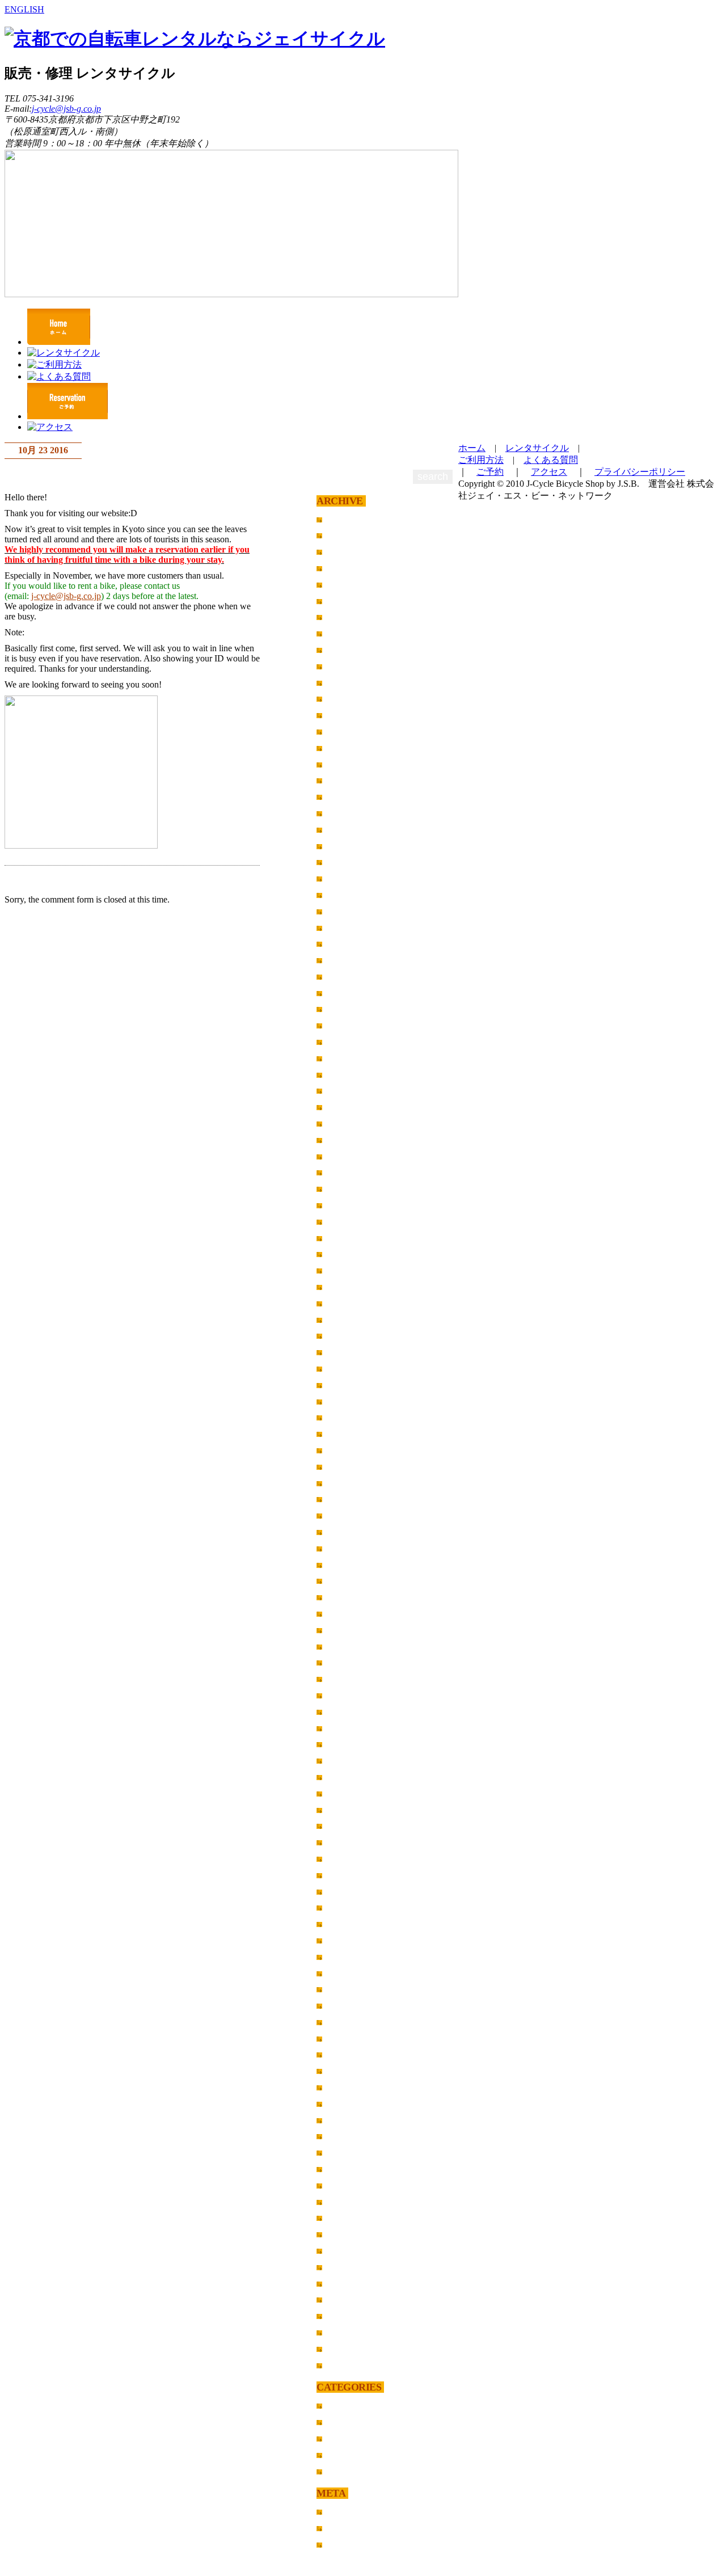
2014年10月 (349, 1662)
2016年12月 (349, 1450)
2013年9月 (347, 1826)
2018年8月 (347, 1270)
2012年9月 (347, 2006)
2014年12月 (349, 1647)
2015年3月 (347, 1597)
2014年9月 (347, 1679)
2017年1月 (347, 1434)
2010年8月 (347, 2332)
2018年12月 (349, 1222)
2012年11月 (349, 1973)
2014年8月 (347, 1695)
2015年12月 (349, 1532)
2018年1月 (347, 1336)
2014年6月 (347, 1728)
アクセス (549, 472)
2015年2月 (347, 1614)
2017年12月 (349, 1352)
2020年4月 (347, 1042)
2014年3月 (347, 1761)
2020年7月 (347, 1009)
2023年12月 (349, 633)
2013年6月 (347, 1859)
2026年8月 (347, 519)
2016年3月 (347, 1499)
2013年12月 (349, 1810)
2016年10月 (349, 1467)
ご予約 (490, 472)
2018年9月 (347, 1254)
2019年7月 (347, 1140)
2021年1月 (347, 960)
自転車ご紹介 (353, 2455)
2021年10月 (349, 846)
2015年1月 (347, 1630)
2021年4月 (347, 911)
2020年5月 (347, 1025)
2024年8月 (347, 617)
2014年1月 (347, 1793)
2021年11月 (349, 830)
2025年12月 (349, 568)
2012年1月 (347, 2120)
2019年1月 (347, 1205)
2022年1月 (347, 797)
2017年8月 (347, 1385)
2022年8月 (347, 715)
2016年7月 (347, 1483)
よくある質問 (551, 460)
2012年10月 (349, 1989)
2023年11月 (349, 650)
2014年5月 (347, 1744)
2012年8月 (347, 2022)
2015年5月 (347, 1581)
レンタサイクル (537, 448)
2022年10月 (349, 699)
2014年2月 (347, 1777)
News (337, 2406)
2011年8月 (347, 2169)
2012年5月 (347, 2071)
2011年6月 (347, 2185)
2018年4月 (347, 1303)
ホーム (472, 448)
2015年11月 (349, 1548)
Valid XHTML (355, 2528)
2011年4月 (347, 2202)
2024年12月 (349, 601)
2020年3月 (347, 1058)
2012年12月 (349, 1957)
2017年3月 (347, 1417)
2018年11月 (349, 1238)
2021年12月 (349, 813)
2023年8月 (347, 666)
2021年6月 (347, 878)
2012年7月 (347, 2039)
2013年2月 (347, 1924)
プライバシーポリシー (640, 472)
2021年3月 (347, 928)
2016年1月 (347, 1515)
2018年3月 (347, 1320)
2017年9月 (347, 1369)
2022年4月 (347, 748)
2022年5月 (347, 732)
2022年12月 (349, 683)
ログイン (344, 2512)
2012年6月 (347, 2054)
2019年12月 (349, 1091)
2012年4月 (347, 2087)
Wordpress (347, 2545)
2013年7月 (347, 1842)
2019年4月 (347, 1172)
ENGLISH (24, 9)
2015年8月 (347, 1565)
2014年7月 (347, 1712)
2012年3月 (347, 2104)
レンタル (344, 2422)
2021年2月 (347, 944)
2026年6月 (347, 552)
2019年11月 (349, 1107)
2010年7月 (347, 2349)
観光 (335, 2471)
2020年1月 (347, 1075)
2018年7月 (347, 1287)
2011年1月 (347, 2251)
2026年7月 (347, 535)
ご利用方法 (481, 460)
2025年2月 (347, 585)
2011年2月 (347, 2234)
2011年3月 (347, 2218)
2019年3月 (347, 1189)
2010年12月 (349, 2267)
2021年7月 (347, 862)
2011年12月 (349, 2136)
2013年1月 (347, 1940)
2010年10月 (349, 2299)
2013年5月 (347, 1875)
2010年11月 (349, 2284)
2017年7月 (347, 1401)
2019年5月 (347, 1156)
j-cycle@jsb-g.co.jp (66, 109)
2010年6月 (347, 2365)
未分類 (340, 2438)
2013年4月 (347, 1892)
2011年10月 (349, 2153)
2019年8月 (347, 1123)
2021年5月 (347, 895)
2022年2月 (347, 780)
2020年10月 (349, 993)
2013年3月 (347, 1907)
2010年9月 (347, 2316)
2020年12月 (349, 977)
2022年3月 (347, 764)
